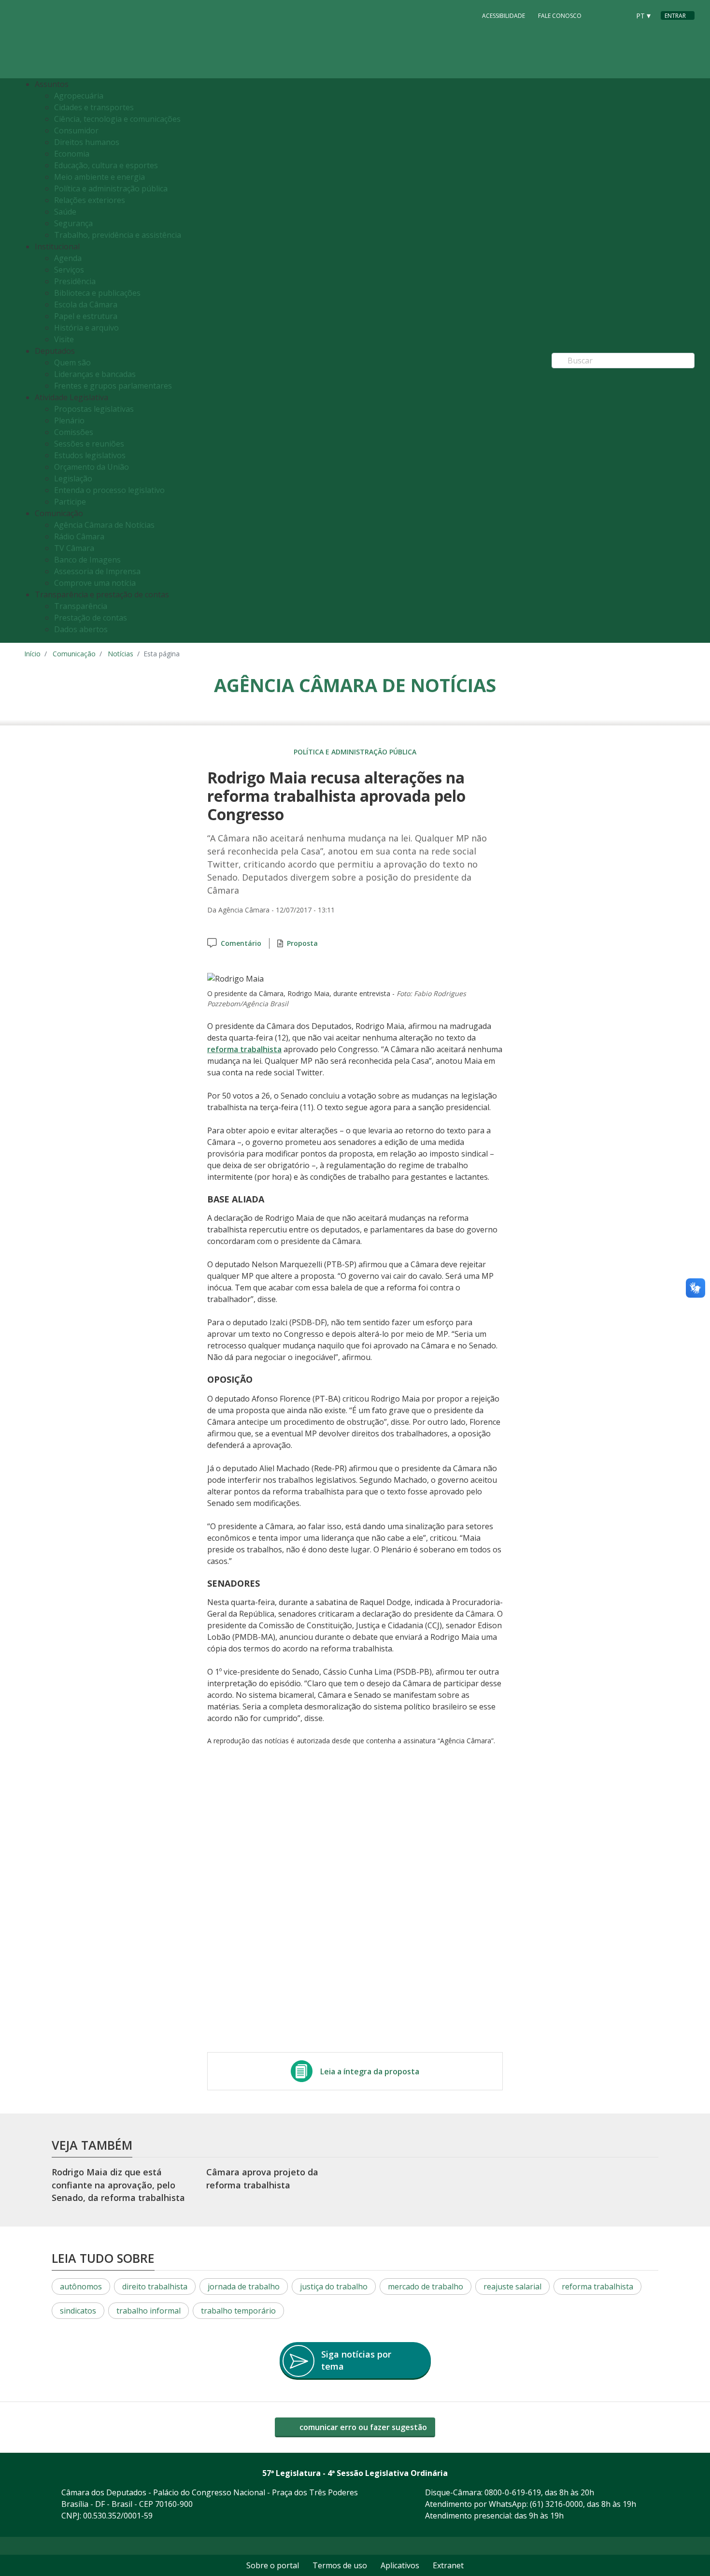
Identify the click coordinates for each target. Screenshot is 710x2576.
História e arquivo (86, 328)
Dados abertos (81, 629)
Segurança (73, 223)
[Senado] (619, 15)
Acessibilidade (504, 16)
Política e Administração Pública (355, 752)
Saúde (65, 212)
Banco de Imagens (87, 560)
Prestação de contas (91, 618)
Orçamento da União (92, 467)
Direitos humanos (87, 142)
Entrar (675, 16)
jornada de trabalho (244, 2287)
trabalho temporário (238, 2311)
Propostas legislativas (94, 409)
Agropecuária (79, 96)
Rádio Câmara (79, 536)
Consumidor (76, 130)
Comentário (241, 943)
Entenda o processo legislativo (109, 490)
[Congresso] (601, 15)
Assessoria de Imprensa (97, 571)
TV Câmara (74, 548)
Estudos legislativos (90, 455)
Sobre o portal (273, 2565)
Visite (64, 339)
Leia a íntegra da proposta (370, 2071)
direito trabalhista (155, 2287)
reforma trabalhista (244, 1049)
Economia (72, 154)
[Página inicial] (83, 39)
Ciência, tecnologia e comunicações (117, 119)
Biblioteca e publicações (97, 293)
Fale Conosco (560, 16)
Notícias (121, 654)
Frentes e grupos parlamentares (113, 386)
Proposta (302, 943)
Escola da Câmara (86, 304)
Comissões (74, 432)
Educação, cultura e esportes (106, 165)
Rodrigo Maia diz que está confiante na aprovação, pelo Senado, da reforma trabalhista (118, 2185)
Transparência (81, 606)
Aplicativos (400, 2565)
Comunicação (74, 654)
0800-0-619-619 (513, 2492)
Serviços (69, 270)
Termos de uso (340, 2565)
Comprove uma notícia (95, 583)
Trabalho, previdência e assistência (118, 235)
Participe (70, 502)
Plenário (69, 420)
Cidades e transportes (94, 107)
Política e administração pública (111, 188)
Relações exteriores (90, 200)
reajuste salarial (512, 2287)
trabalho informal (149, 2311)
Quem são (72, 362)
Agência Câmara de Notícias (104, 525)
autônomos (81, 2287)
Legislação (73, 478)
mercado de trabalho (426, 2287)
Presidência (75, 281)
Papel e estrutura (86, 316)
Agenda (68, 258)
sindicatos (78, 2311)
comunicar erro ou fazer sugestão (362, 2427)
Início (32, 654)
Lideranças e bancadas (95, 374)
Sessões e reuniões (89, 444)
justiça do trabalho (334, 2287)
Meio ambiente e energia (99, 177)
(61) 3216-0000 (556, 2504)
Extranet (448, 2565)
